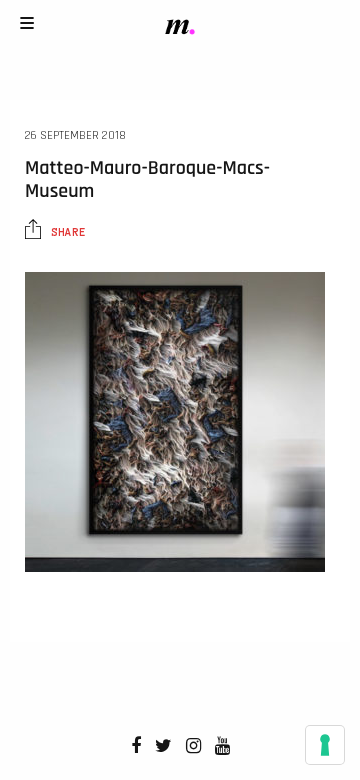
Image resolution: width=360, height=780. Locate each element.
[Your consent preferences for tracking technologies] (325, 745)
